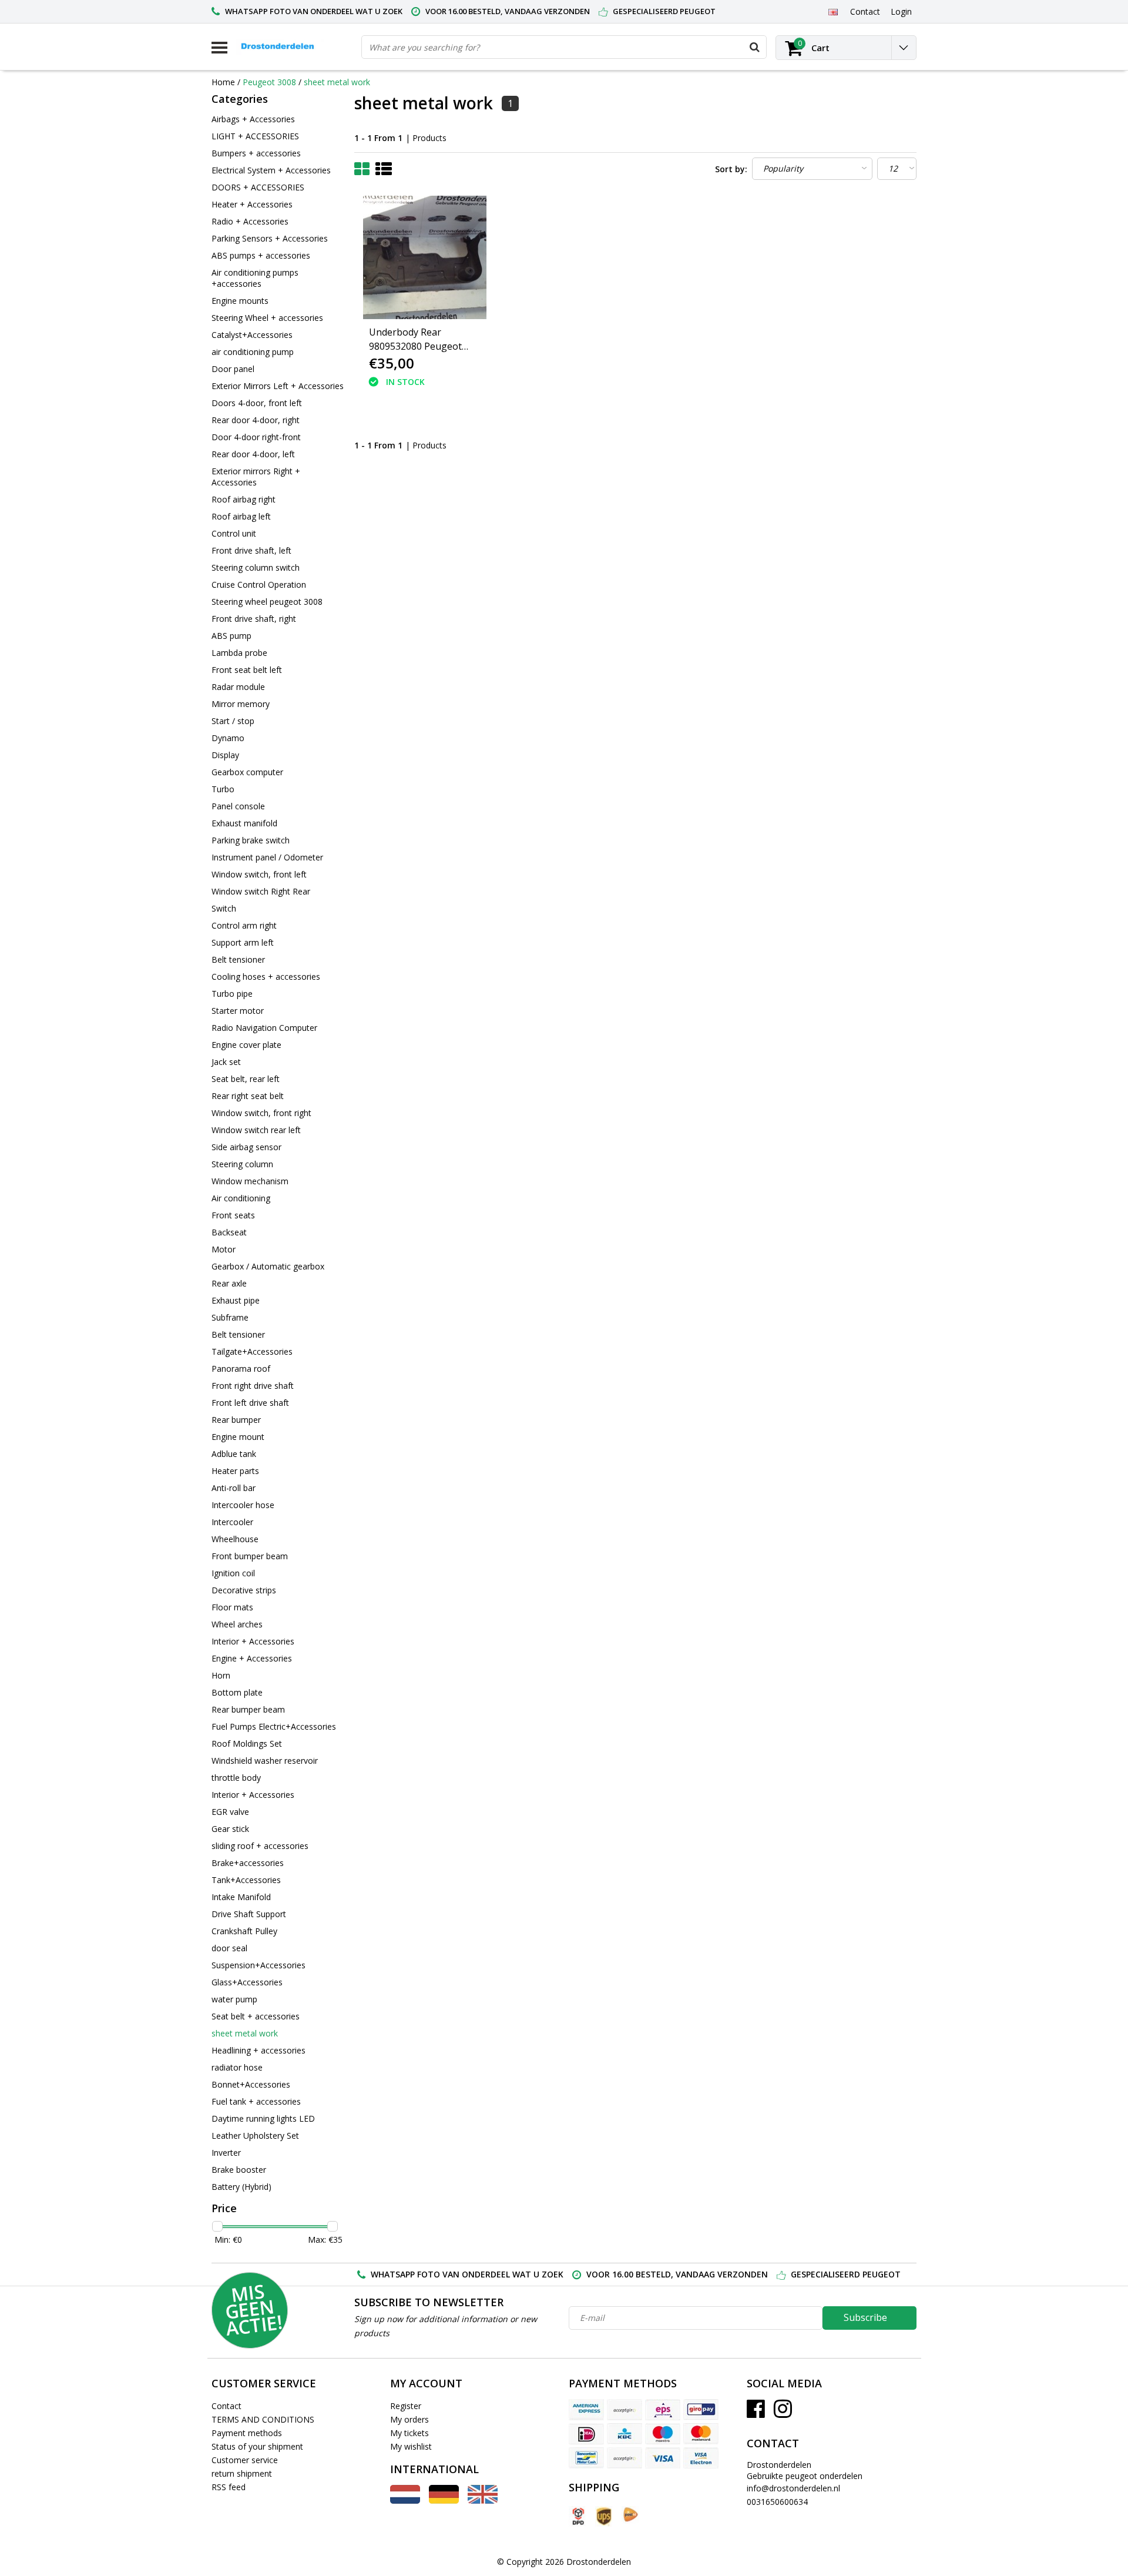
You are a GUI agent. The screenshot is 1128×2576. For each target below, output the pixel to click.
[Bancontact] (586, 2458)
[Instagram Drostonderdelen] (783, 2413)
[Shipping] (578, 2516)
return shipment (242, 2473)
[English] (833, 11)
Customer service (245, 2460)
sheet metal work (337, 82)
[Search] (754, 47)
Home (223, 82)
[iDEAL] (586, 2434)
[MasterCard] (701, 2434)
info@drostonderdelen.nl (793, 2488)
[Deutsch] (444, 2500)
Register (406, 2406)
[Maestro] (663, 2434)
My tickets (409, 2433)
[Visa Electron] (701, 2458)
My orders (409, 2419)
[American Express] (586, 2410)
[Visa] (663, 2458)
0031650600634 (777, 2502)
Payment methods (247, 2433)
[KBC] (625, 2434)
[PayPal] (625, 2458)
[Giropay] (701, 2410)
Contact (226, 2406)
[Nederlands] (405, 2500)
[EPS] (663, 2410)
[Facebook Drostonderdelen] (756, 2413)
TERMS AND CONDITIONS (263, 2419)
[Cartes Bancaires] (625, 2410)
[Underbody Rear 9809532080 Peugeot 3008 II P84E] (425, 257)
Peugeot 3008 (269, 82)
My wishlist (411, 2446)
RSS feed (229, 2487)
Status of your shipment (257, 2446)
